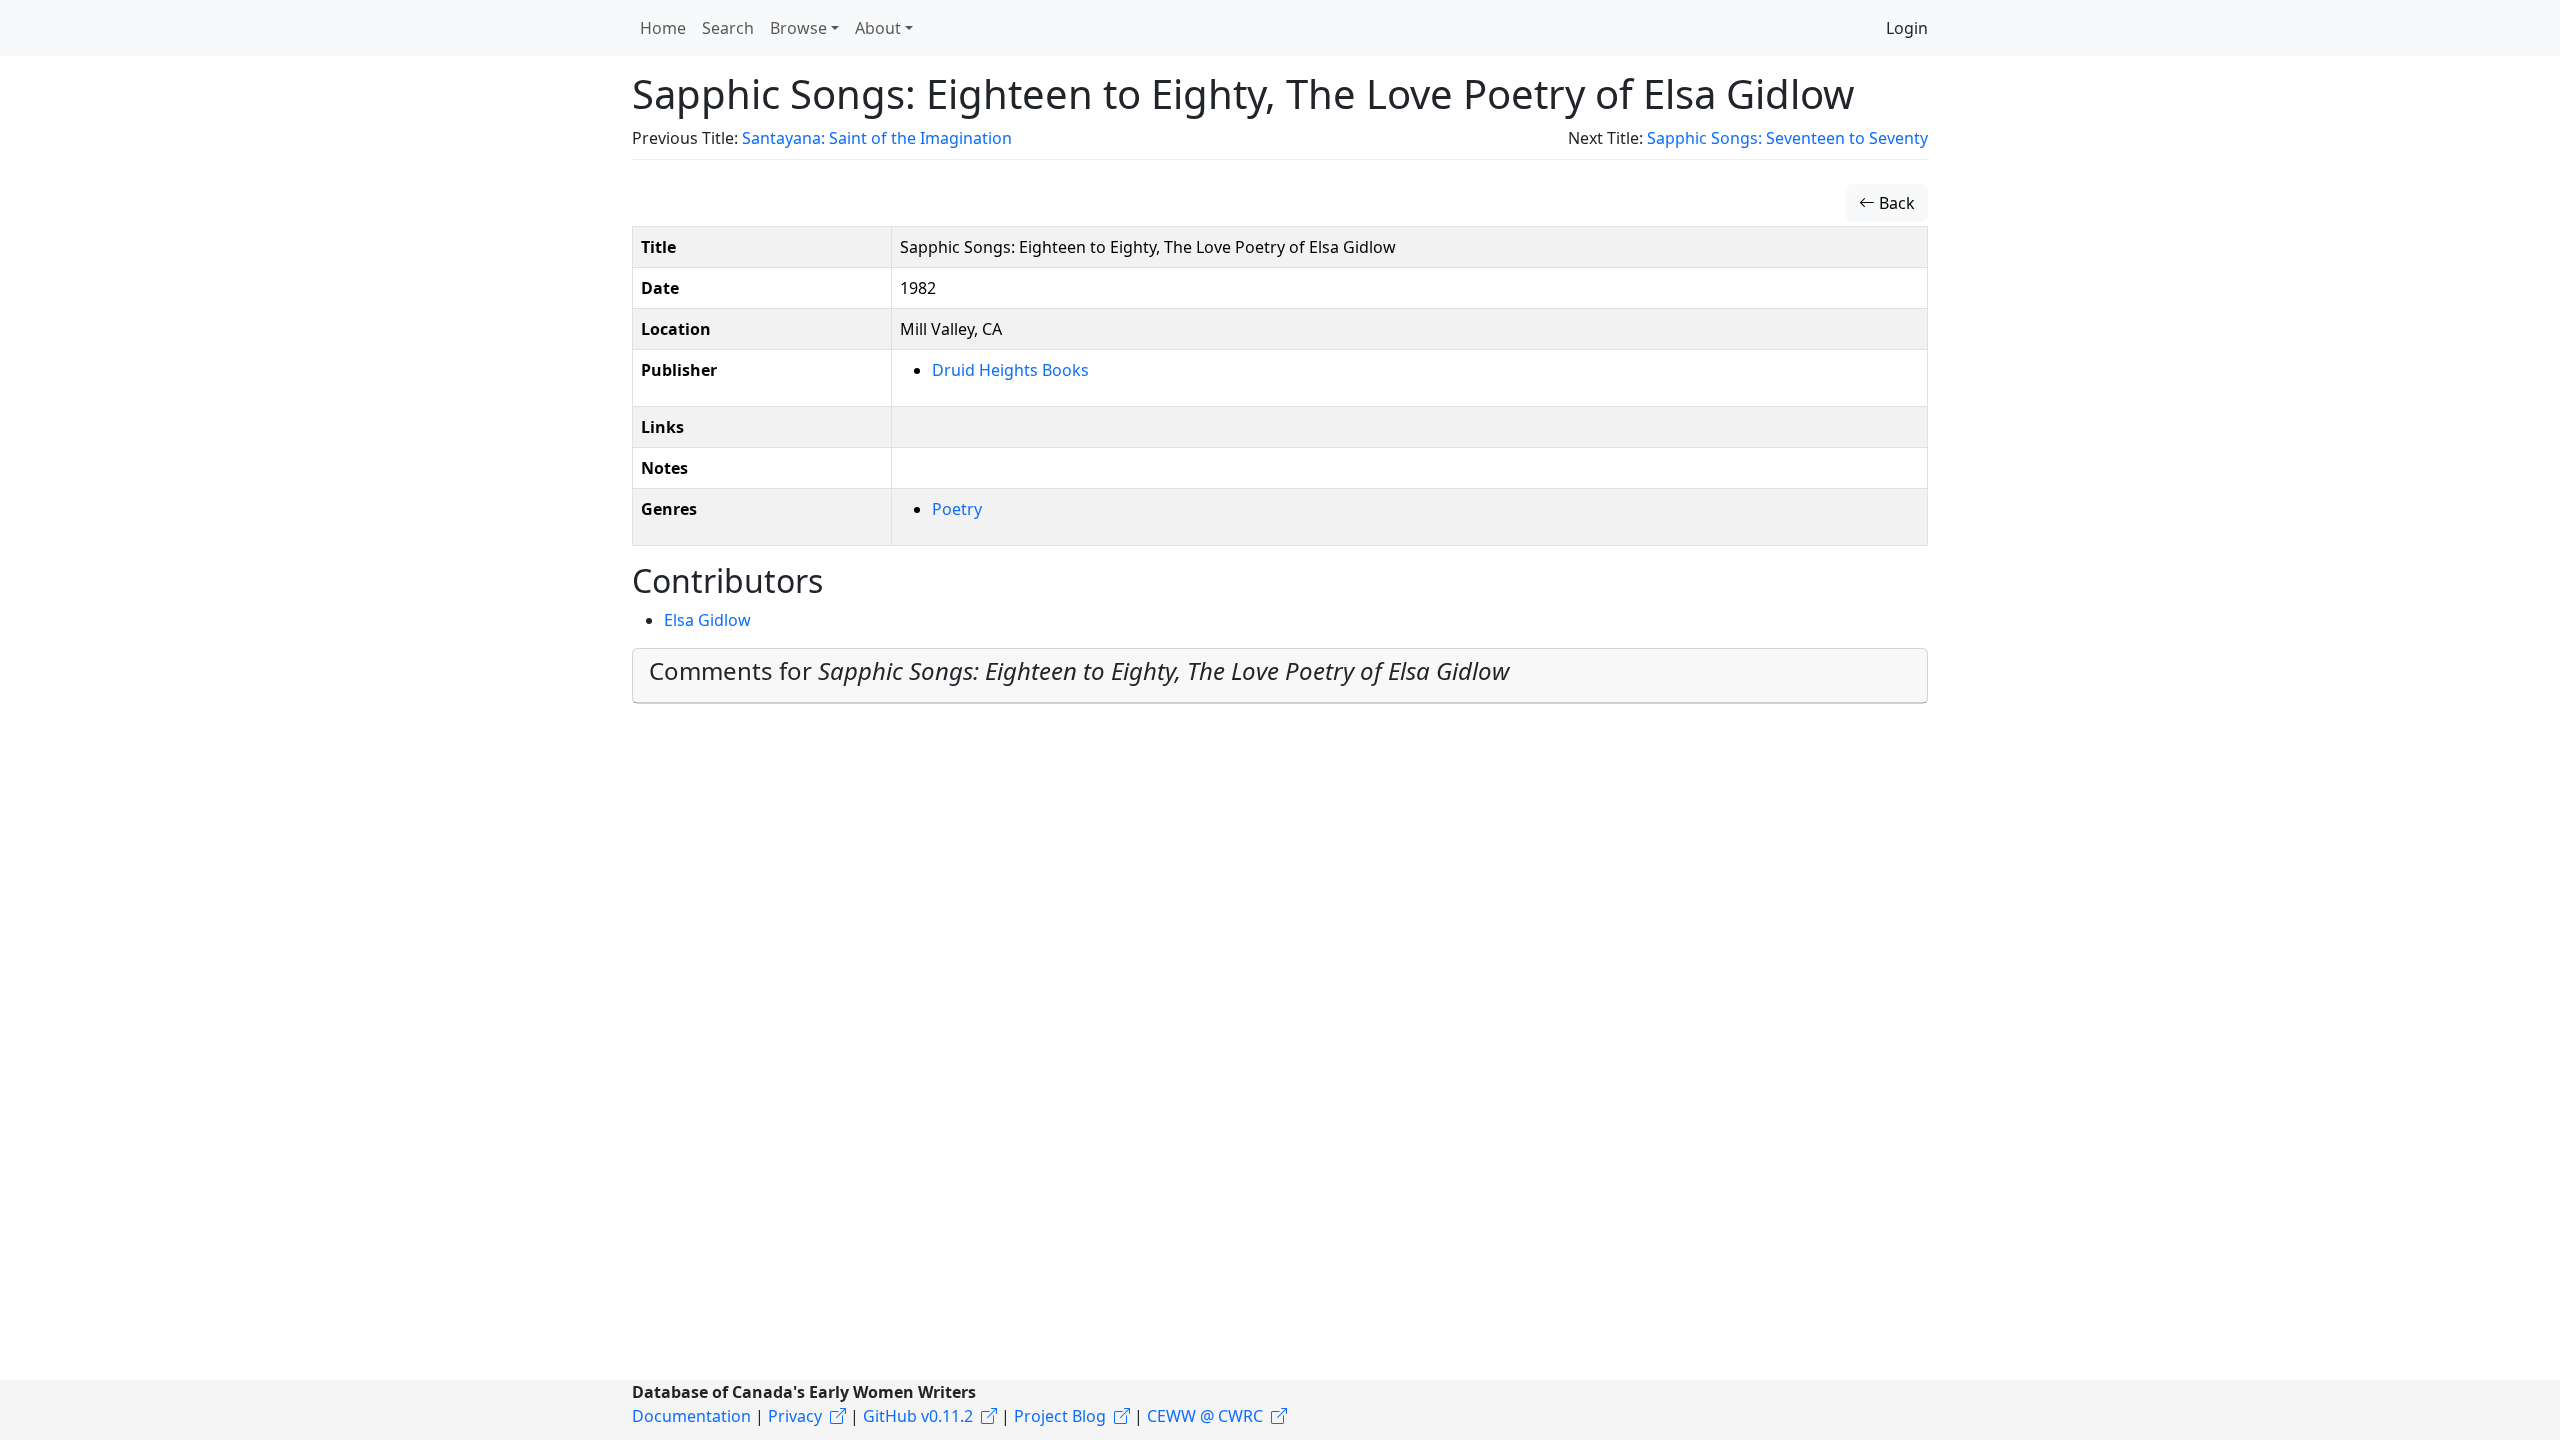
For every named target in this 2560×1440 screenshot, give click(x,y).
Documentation (691, 1416)
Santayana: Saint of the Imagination (877, 138)
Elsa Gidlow (707, 620)
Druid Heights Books (1010, 370)
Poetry (957, 509)
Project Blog (1060, 1416)
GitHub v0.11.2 (918, 1416)
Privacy (795, 1416)
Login (1907, 28)
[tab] (1280, 676)
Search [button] (728, 28)
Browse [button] (798, 28)
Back (1895, 203)
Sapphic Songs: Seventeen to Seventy (1787, 138)
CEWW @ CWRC (1205, 1416)
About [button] (878, 28)
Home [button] (663, 28)
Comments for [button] (1079, 670)
